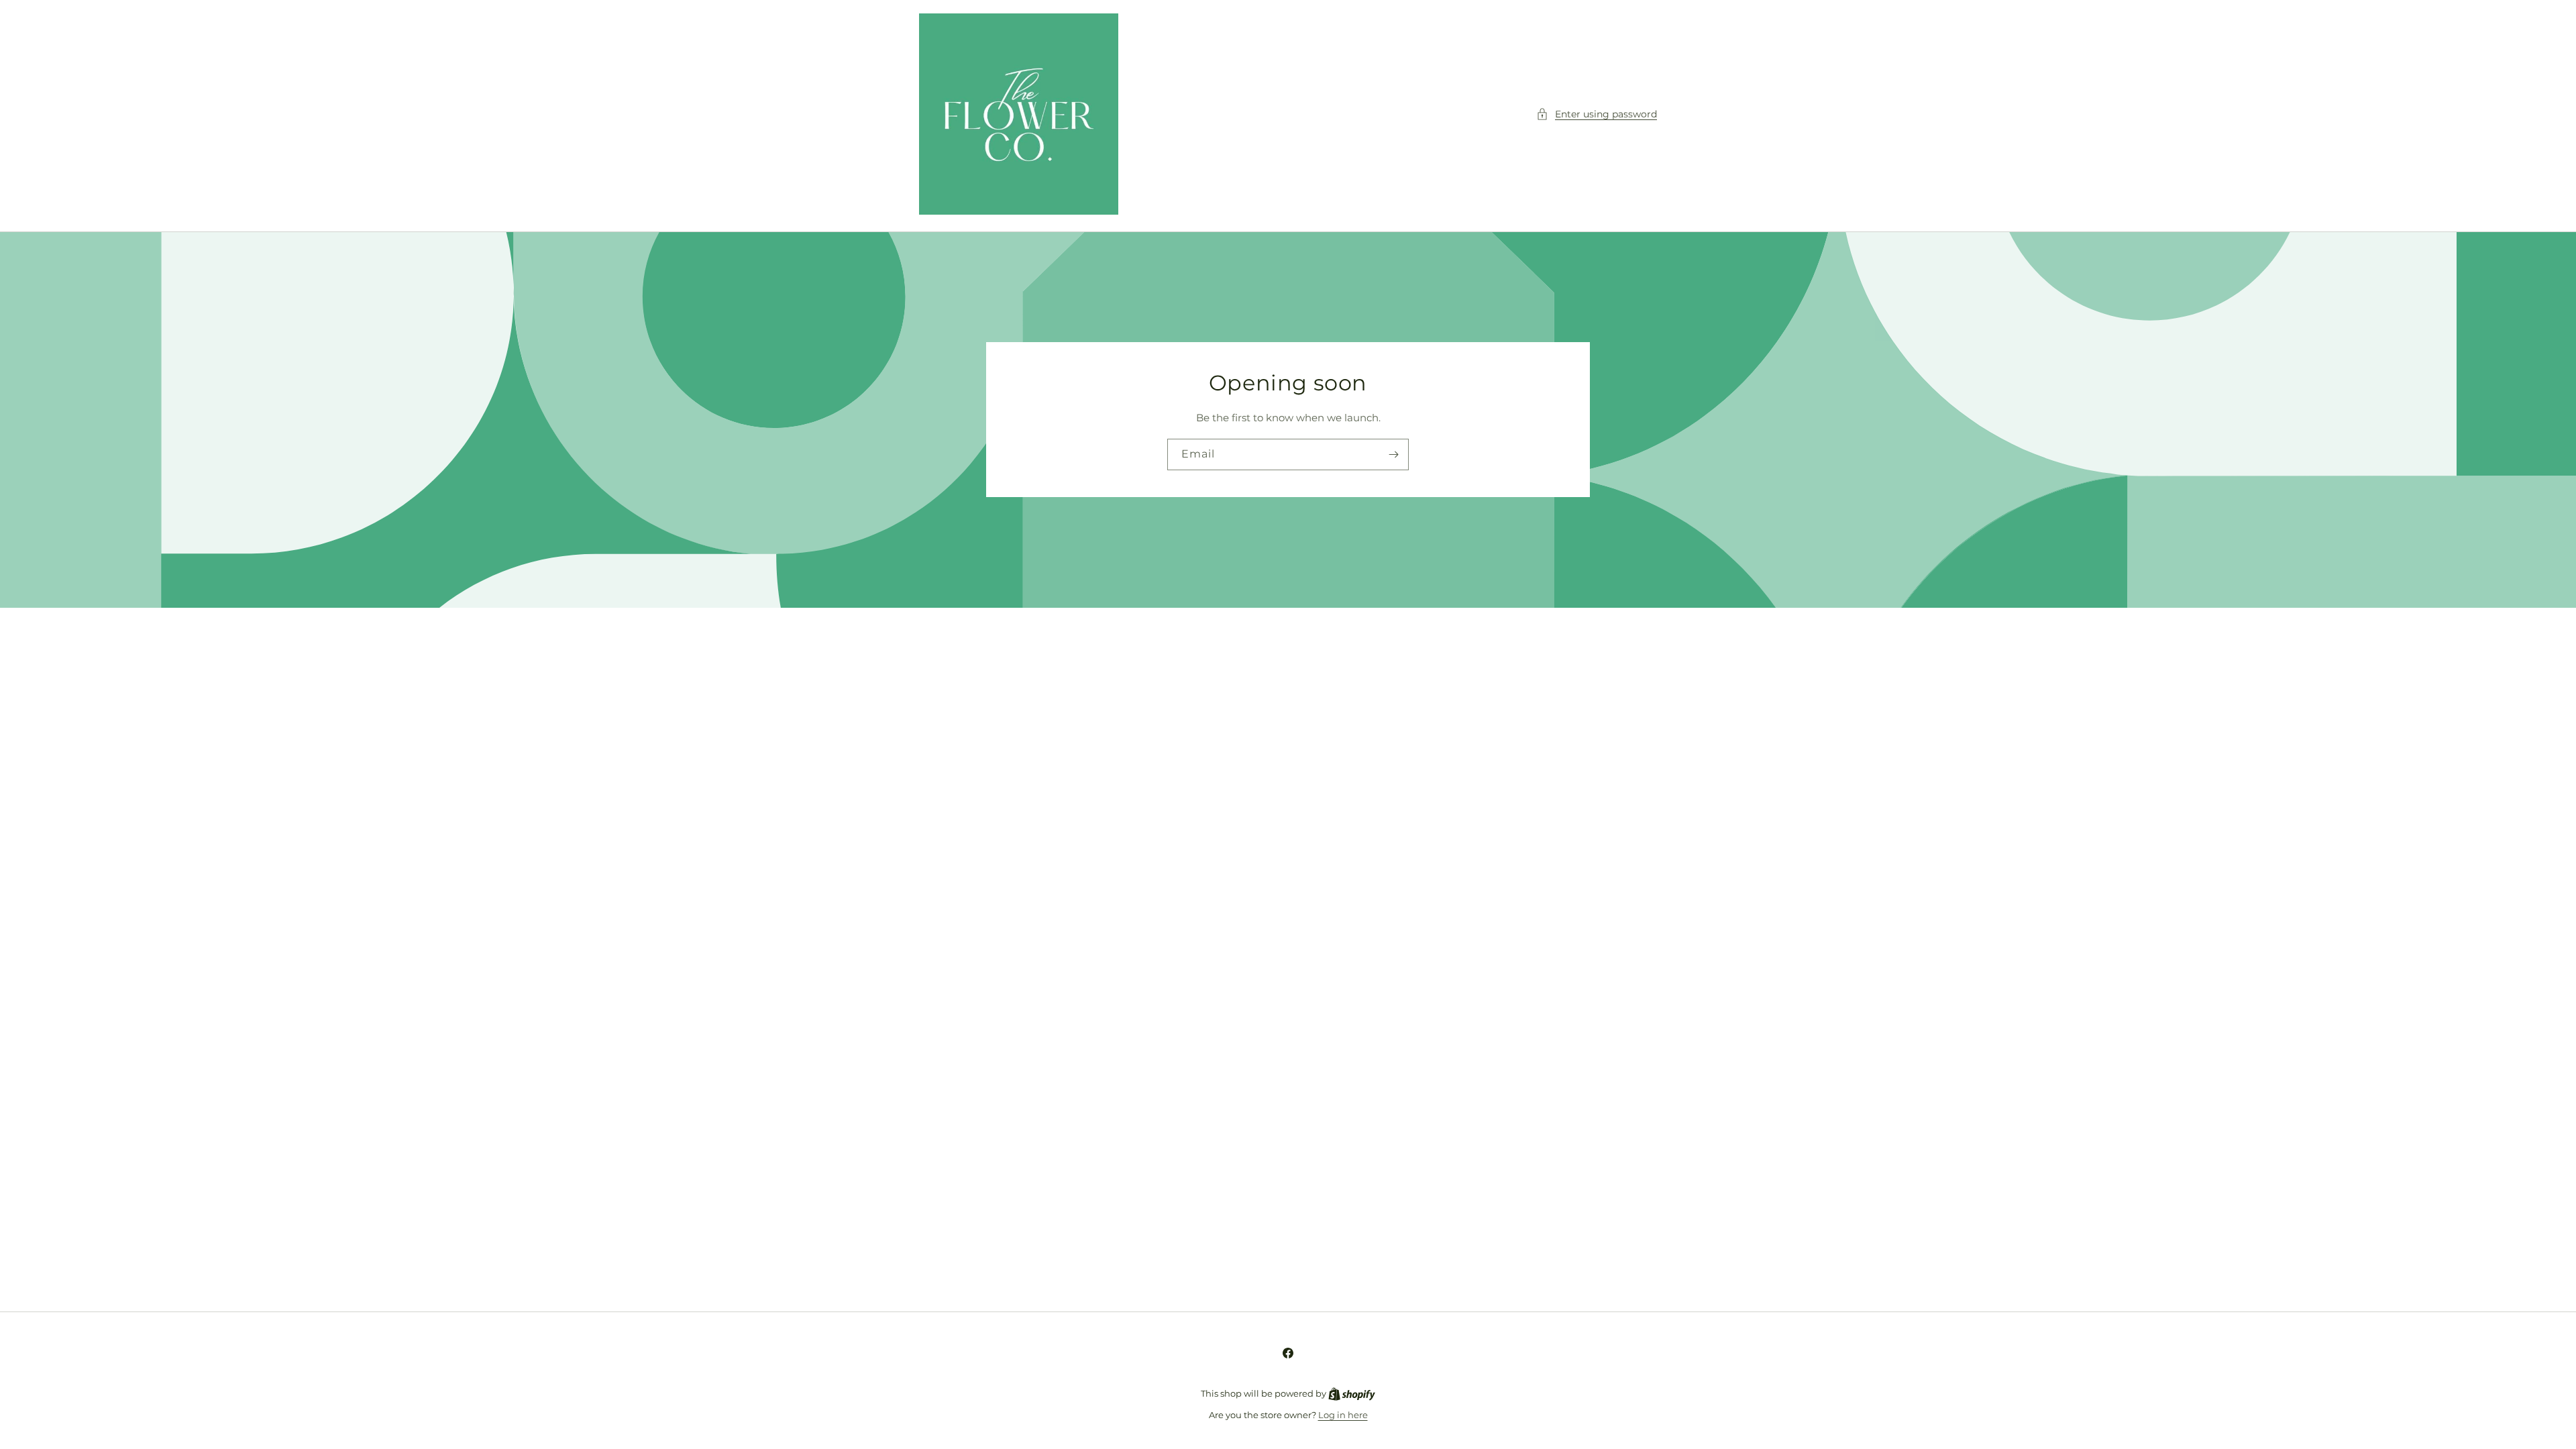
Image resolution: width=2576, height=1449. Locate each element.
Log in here (1343, 1415)
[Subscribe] (1393, 455)
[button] (1597, 114)
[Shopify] (1352, 1393)
